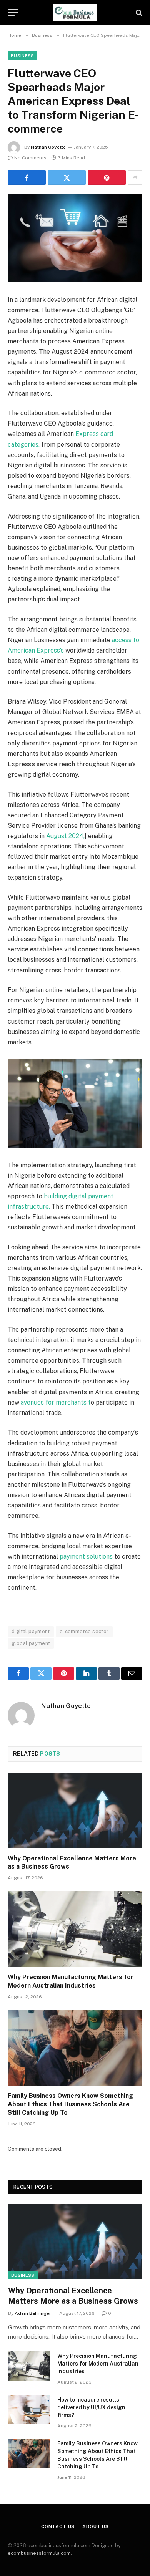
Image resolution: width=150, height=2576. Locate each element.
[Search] (138, 12)
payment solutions (86, 1556)
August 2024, (65, 836)
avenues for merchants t (55, 1402)
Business (22, 56)
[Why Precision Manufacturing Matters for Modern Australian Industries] (75, 1929)
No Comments (30, 158)
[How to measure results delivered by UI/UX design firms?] (29, 2410)
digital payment (31, 1631)
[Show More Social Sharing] (135, 177)
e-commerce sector (84, 1631)
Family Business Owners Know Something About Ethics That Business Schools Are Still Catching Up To (70, 2104)
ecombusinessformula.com (39, 2553)
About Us (96, 2526)
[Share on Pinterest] (107, 177)
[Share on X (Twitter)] (67, 177)
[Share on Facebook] (27, 177)
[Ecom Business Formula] (75, 12)
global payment (31, 1643)
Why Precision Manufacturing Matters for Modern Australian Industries (98, 2364)
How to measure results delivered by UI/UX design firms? (91, 2407)
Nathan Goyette (48, 147)
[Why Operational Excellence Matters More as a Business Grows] (75, 1810)
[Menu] (13, 12)
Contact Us (58, 2526)
